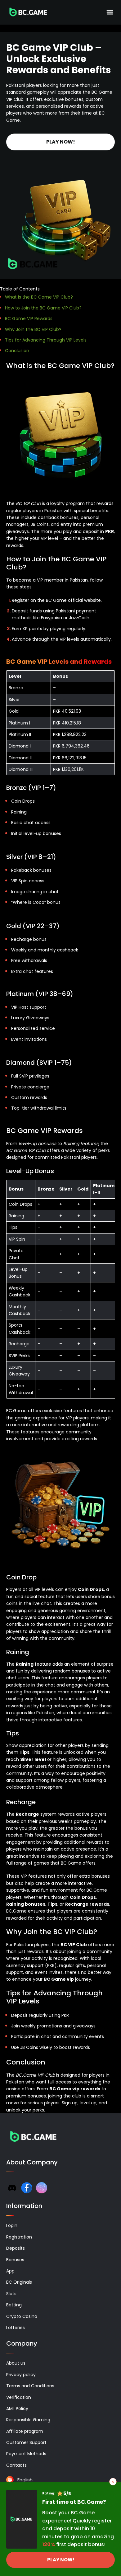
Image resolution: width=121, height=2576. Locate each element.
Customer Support (26, 2442)
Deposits (16, 2248)
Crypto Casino (22, 2316)
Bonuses (15, 2260)
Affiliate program (25, 2431)
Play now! (61, 142)
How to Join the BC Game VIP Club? (43, 308)
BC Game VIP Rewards (29, 318)
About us (16, 2363)
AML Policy (17, 2409)
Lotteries (16, 2328)
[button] (60, 289)
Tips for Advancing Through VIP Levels (46, 340)
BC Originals (19, 2282)
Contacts (16, 2465)
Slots (11, 2294)
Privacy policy (21, 2375)
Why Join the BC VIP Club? (33, 329)
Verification (19, 2397)
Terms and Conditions (30, 2386)
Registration (19, 2237)
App (10, 2271)
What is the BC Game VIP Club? (39, 297)
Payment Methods (26, 2454)
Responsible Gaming (28, 2420)
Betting (14, 2305)
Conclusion (17, 351)
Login (12, 2225)
